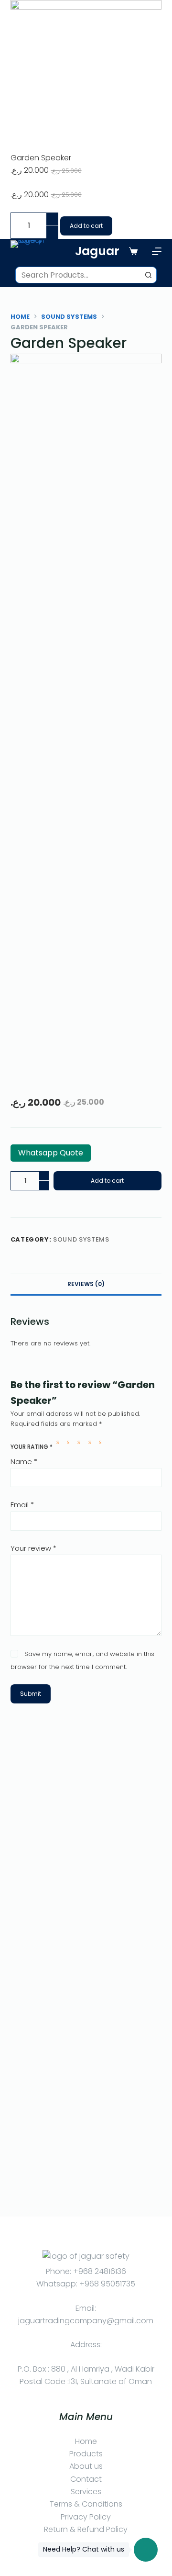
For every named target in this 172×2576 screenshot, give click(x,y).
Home (86, 2441)
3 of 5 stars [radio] (81, 1442)
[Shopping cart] (133, 251)
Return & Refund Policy (86, 2529)
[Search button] (148, 275)
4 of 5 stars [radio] (92, 1442)
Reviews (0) (86, 1284)
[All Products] (157, 251)
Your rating (32, 1447)
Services (86, 2492)
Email (22, 1505)
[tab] (86, 1284)
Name (24, 1462)
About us (86, 2466)
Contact (86, 2479)
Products (86, 2454)
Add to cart (86, 226)
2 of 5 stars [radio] (70, 1442)
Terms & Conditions (86, 2504)
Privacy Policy (86, 2517)
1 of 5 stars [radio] (60, 1442)
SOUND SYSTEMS (81, 1239)
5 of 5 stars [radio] (102, 1442)
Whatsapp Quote (51, 1153)
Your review (33, 1548)
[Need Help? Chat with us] (146, 2550)
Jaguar (97, 251)
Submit (31, 1694)
